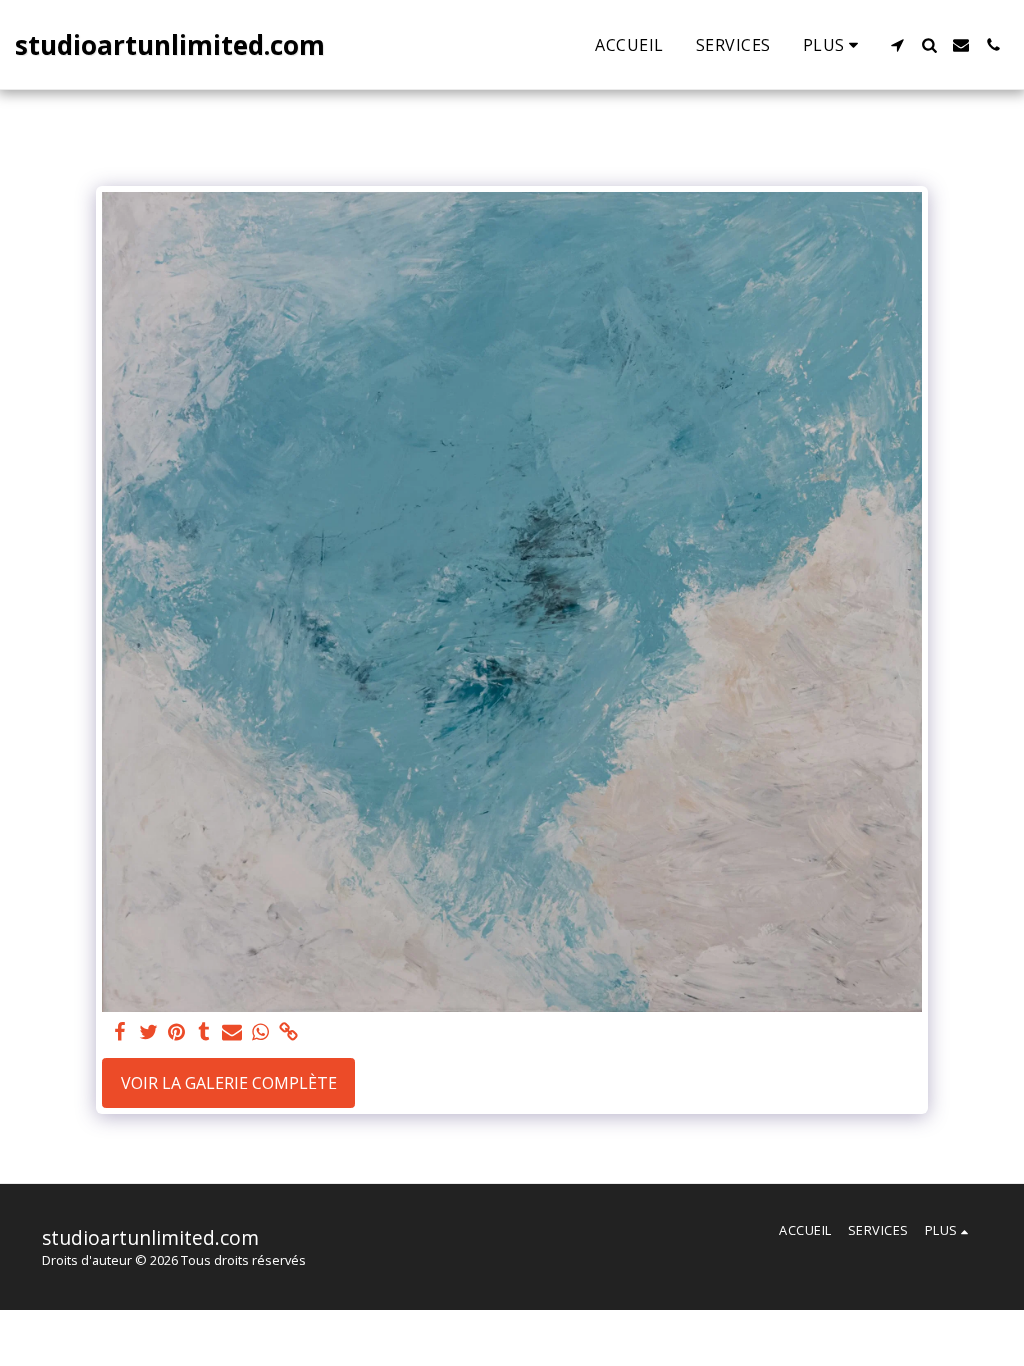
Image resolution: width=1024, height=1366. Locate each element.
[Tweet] (148, 1032)
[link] (288, 1032)
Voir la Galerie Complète (229, 1083)
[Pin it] (176, 1032)
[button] (897, 45)
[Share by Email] (232, 1032)
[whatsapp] (260, 1032)
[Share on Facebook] (120, 1032)
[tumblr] (204, 1032)
